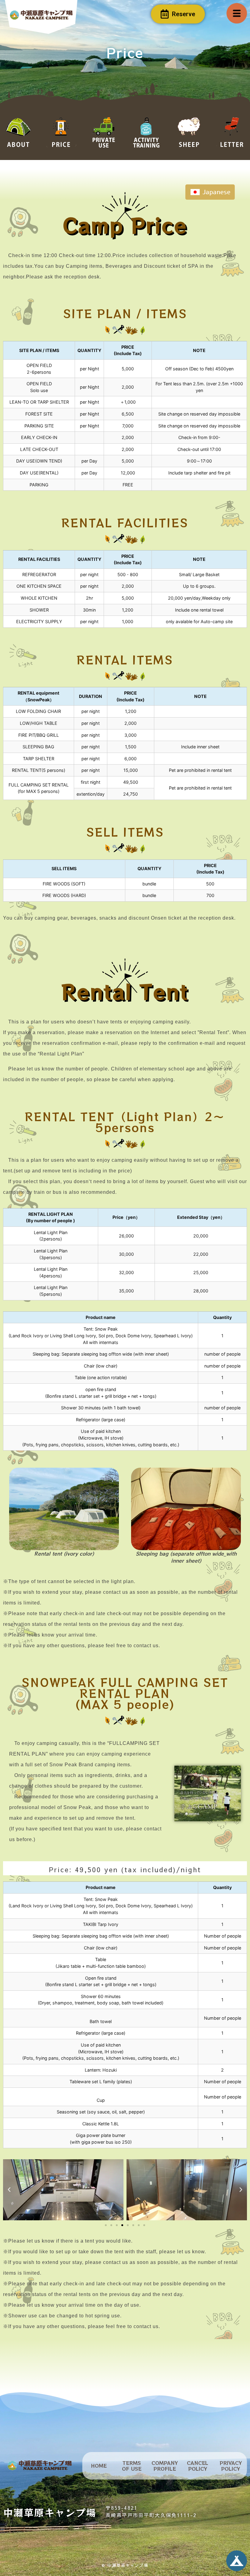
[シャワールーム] (63, 2190)
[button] (9, 2190)
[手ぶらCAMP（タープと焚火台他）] (187, 2190)
